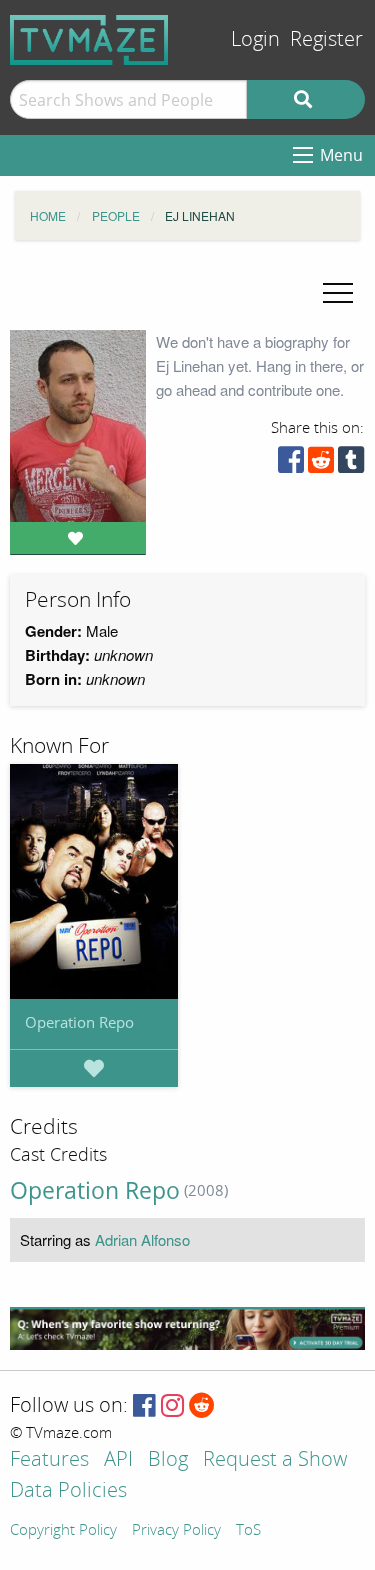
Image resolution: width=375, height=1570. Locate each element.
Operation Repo (79, 1022)
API (118, 1460)
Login (255, 39)
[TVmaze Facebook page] (144, 1406)
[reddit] (321, 464)
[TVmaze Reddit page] (202, 1406)
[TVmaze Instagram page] (172, 1406)
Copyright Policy (63, 1531)
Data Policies (68, 1491)
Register (326, 39)
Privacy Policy (176, 1531)
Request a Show (275, 1460)
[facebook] (291, 464)
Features (49, 1460)
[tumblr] (351, 464)
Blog (168, 1460)
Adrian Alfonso (142, 1239)
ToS (248, 1531)
